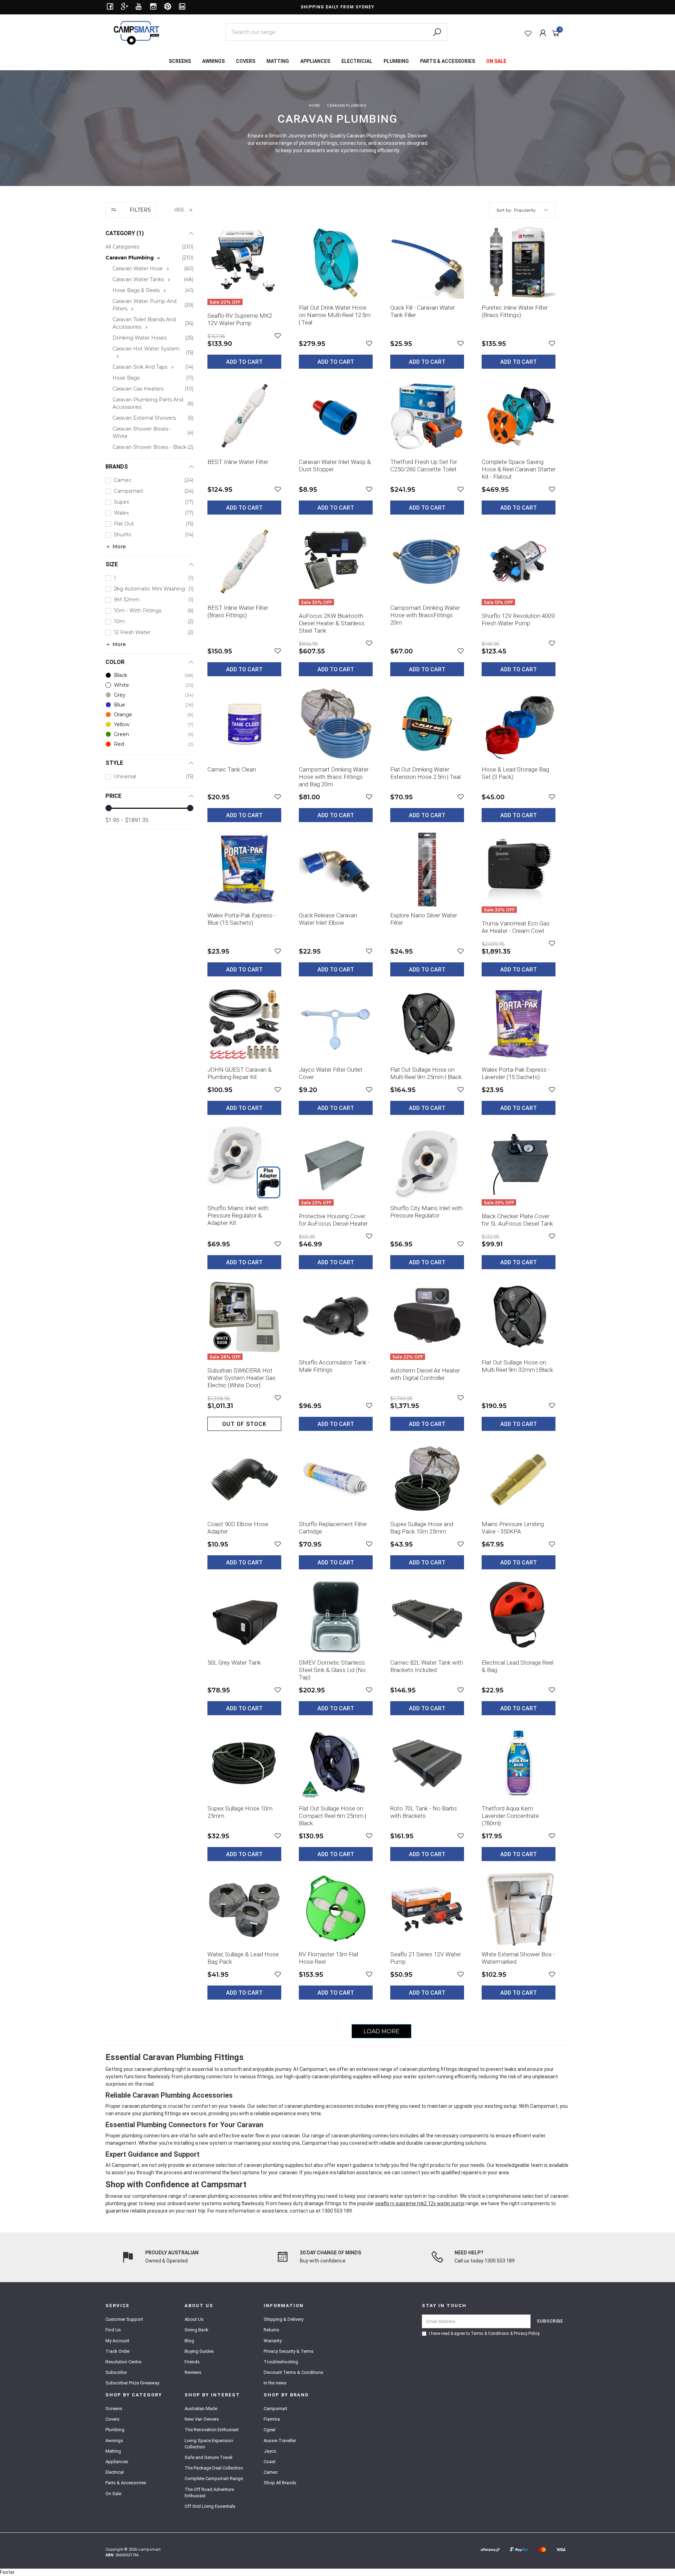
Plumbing (115, 2430)
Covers (112, 2419)
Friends (192, 2362)
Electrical (115, 2472)
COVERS (246, 61)
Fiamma (272, 2419)
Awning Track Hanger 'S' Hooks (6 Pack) (60, 2547)
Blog (189, 2341)
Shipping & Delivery (284, 2319)
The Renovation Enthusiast (212, 2430)
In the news (275, 2383)
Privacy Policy (526, 2333)
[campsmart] (136, 32)
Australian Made (201, 2409)
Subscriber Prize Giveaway (132, 2383)
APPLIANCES (315, 61)
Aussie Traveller (280, 2441)
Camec (271, 2472)
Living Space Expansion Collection (209, 2444)
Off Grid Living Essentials (210, 2506)
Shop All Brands (280, 2483)
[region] (149, 1120)
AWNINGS (213, 61)
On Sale (113, 2494)
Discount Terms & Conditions (294, 2372)
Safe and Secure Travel (208, 2457)
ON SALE (496, 61)
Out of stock (244, 1424)
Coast (270, 2462)
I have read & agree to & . (485, 2333)
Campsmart (275, 2409)
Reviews (193, 2372)
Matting (113, 2451)
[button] (531, 210)
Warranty (273, 2341)
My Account (117, 2341)
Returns (271, 2330)
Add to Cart (244, 362)
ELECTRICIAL (357, 61)
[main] (381, 1132)
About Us (194, 2319)
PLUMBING (396, 61)
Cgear (270, 2430)
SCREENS (180, 61)
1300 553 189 (337, 2211)
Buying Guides (199, 2351)
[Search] (437, 32)
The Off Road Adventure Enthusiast (209, 2493)
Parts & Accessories (126, 2483)
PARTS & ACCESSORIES (448, 61)
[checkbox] (149, 258)
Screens (114, 2409)
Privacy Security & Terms (289, 2351)
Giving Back (197, 2330)
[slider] (109, 808)
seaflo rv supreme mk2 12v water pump (420, 2203)
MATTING (278, 61)
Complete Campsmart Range (214, 2478)
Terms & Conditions (490, 2333)
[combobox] (336, 32)
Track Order (118, 2351)
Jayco (270, 2451)
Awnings (114, 2441)
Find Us (113, 2330)
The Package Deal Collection (214, 2468)
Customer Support (124, 2319)
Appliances (117, 2462)
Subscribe (116, 2372)
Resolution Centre (123, 2362)
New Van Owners (202, 2419)
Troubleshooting (281, 2362)
